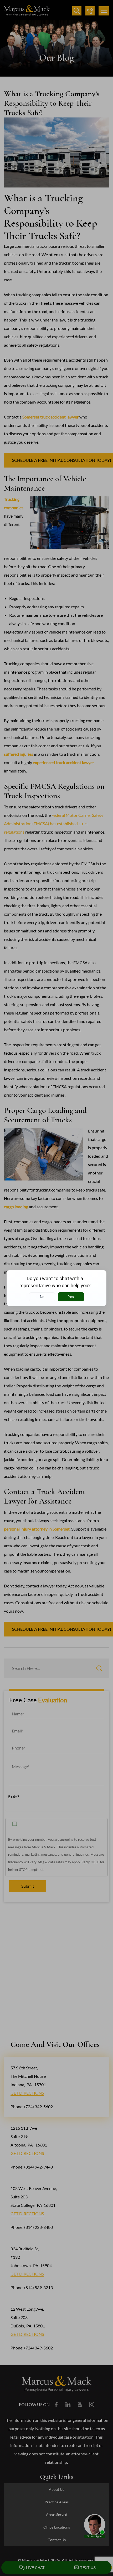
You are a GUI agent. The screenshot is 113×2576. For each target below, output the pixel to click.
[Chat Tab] (56, 1288)
